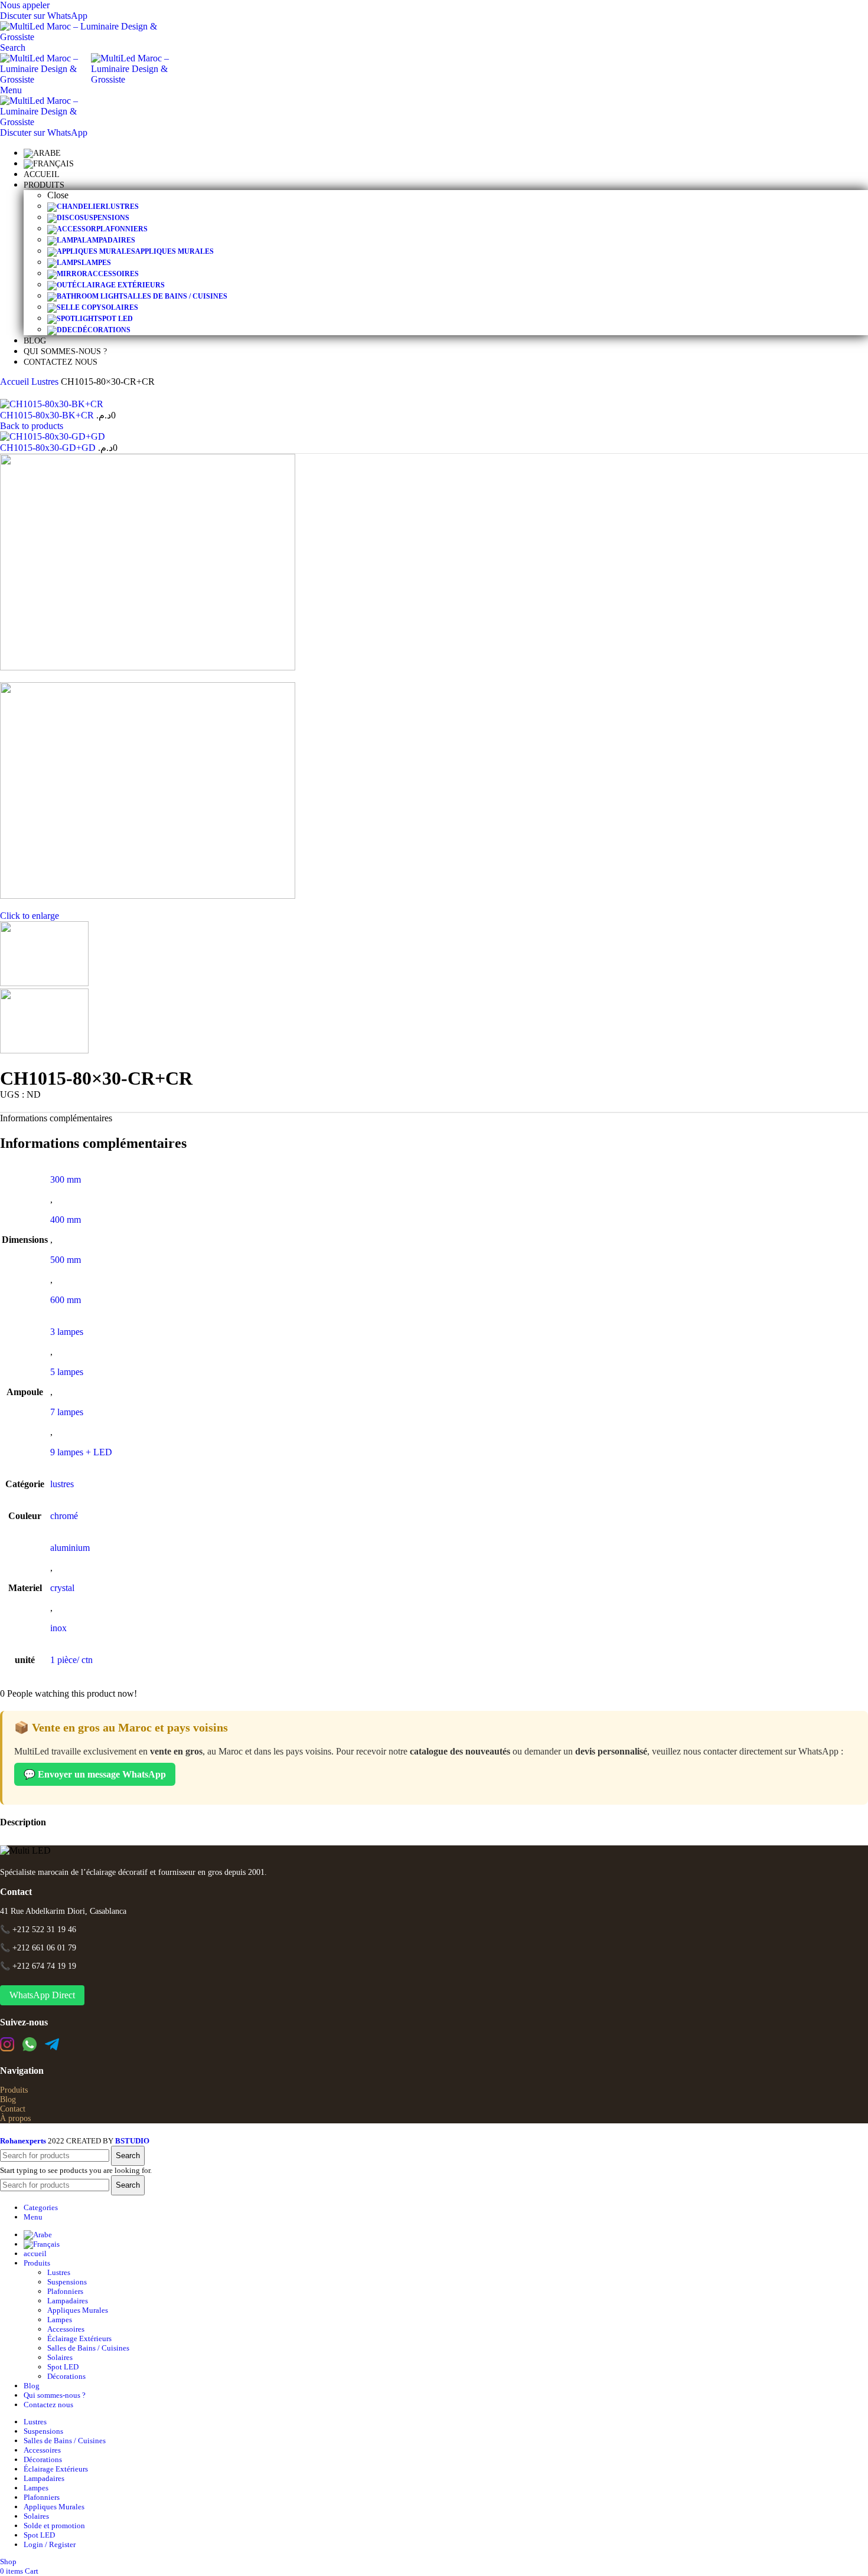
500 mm (66, 1260)
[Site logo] (87, 37)
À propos (15, 2118)
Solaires (60, 2357)
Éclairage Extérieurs (79, 2338)
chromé (64, 1516)
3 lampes (67, 1332)
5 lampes (67, 1372)
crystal (62, 1588)
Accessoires (66, 2329)
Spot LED (63, 2367)
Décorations (66, 2376)
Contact (13, 2109)
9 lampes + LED (81, 1452)
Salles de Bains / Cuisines (88, 2348)
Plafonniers (65, 2291)
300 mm (66, 1179)
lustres (62, 1484)
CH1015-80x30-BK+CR (48, 415)
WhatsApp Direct (42, 1995)
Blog (8, 2099)
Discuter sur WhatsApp (44, 16)
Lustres (46, 382)
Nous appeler (25, 5)
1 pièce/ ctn (71, 1660)
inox (58, 1628)
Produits (14, 2090)
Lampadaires (68, 2301)
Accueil (16, 382)
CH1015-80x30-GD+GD (49, 448)
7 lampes (67, 1412)
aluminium (70, 1548)
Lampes (60, 2320)
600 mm (66, 1300)
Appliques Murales (78, 2310)
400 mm (66, 1220)
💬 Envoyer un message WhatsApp (95, 1774)
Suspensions (67, 2282)
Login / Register (50, 2544)
